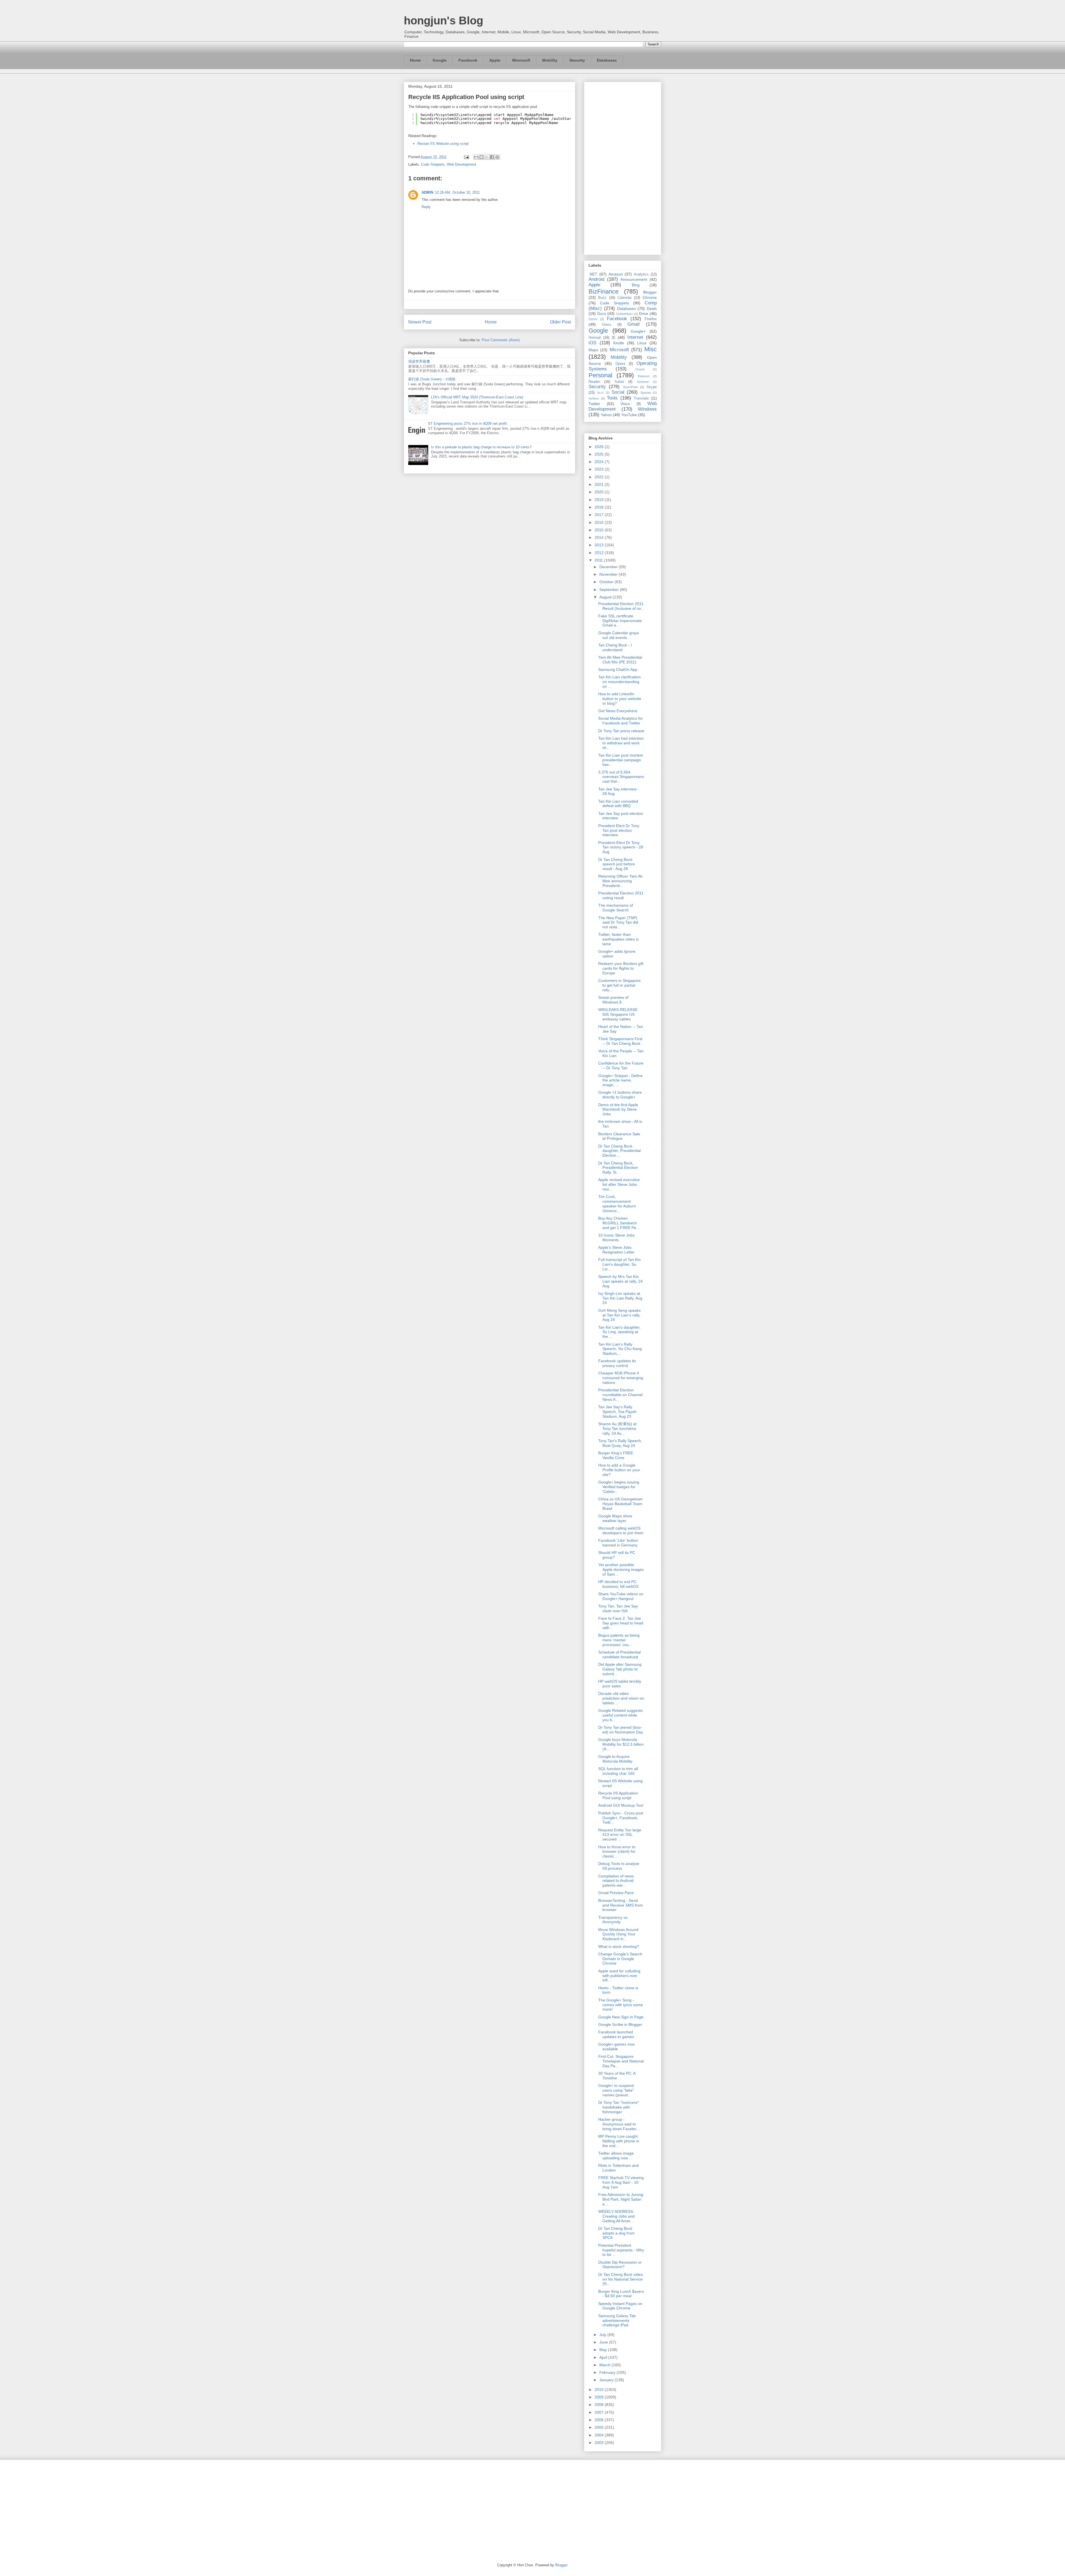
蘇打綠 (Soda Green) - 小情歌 (432, 379)
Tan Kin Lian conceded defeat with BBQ (618, 804)
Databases (607, 60)
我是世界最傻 (419, 361)
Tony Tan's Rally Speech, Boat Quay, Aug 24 (620, 1443)
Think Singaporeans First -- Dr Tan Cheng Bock (620, 1041)
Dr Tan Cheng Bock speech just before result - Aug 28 (617, 864)
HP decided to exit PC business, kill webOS (618, 1584)
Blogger (650, 292)
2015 (600, 530)
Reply (426, 207)
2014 (600, 537)
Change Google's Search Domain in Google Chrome (620, 1959)
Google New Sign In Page (621, 2017)
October (607, 582)
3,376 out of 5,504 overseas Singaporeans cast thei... (621, 777)
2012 (600, 553)
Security (577, 60)
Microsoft (521, 60)
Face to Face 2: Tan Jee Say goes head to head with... (621, 1623)
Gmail (633, 324)
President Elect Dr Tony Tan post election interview (619, 830)
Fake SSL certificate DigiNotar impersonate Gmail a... (620, 621)
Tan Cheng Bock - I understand (615, 647)
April (604, 2357)
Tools (612, 398)
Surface (594, 398)
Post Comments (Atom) (501, 340)
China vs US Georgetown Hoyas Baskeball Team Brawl (620, 1504)
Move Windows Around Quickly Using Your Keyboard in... (618, 1934)
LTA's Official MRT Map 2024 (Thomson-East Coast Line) (477, 397)
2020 (600, 492)
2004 (600, 2435)
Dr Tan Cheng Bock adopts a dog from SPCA (616, 2233)
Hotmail (595, 338)
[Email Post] (466, 157)
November (609, 574)
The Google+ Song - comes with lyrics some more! (621, 2005)
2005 (600, 2427)
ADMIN (427, 192)
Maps (593, 350)
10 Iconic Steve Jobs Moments (616, 1238)
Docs (602, 314)
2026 (600, 447)
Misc (651, 349)
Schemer (643, 382)
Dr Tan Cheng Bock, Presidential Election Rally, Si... (618, 1168)
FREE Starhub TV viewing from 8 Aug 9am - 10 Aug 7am (621, 2182)
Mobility (550, 60)
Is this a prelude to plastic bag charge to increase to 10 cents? (481, 447)
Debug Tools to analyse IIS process (619, 1866)
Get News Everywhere (618, 711)
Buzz (602, 298)
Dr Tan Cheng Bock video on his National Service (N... (621, 2279)
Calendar (624, 298)
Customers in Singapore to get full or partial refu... (619, 985)
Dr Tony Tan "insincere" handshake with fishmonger (619, 2107)
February (608, 2372)
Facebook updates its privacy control (617, 1363)
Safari (619, 382)
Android (596, 279)
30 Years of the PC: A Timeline (617, 2076)
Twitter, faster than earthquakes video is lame (618, 939)
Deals (652, 309)
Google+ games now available (616, 2047)
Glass (607, 325)
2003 (600, 2443)
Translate (641, 398)
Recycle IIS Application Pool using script (618, 1795)
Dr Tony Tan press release (621, 731)
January (607, 2380)
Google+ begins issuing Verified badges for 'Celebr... (619, 1487)
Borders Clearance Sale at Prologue (619, 1136)
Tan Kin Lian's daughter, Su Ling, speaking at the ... (619, 1332)
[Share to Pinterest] (497, 157)
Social (618, 392)
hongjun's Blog (443, 21)
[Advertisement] (623, 167)
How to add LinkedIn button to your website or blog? (620, 699)
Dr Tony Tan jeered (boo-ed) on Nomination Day (621, 1730)
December (609, 567)
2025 (600, 454)
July (603, 2335)
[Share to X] (487, 157)
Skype (652, 387)
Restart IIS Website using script (443, 144)
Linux (642, 343)
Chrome (650, 297)
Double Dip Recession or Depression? (620, 2265)
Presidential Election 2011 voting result (621, 895)
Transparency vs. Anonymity (613, 1920)
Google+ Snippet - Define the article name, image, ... (620, 1080)
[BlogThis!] (481, 157)
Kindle (619, 343)
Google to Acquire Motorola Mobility (615, 1759)
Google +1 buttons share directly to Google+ (620, 1095)
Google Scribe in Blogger (620, 2024)
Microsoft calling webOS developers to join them (621, 1530)
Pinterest (644, 376)
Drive (644, 314)
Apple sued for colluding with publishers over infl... (619, 1976)
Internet (635, 337)
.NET (593, 274)
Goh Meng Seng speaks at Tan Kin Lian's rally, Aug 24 (619, 1315)
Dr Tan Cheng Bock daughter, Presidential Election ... (619, 1151)
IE (614, 337)
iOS (592, 343)
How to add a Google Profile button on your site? (619, 1470)
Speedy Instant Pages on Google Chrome (620, 2306)
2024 (600, 462)
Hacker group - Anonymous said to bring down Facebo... (619, 2124)
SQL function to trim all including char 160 (618, 1771)
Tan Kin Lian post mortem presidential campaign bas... (621, 760)
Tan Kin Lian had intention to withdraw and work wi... (621, 743)
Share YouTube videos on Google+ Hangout (621, 1596)
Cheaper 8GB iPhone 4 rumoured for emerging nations (621, 1378)
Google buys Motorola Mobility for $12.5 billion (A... (621, 1744)
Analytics (641, 274)
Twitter (594, 404)
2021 (600, 484)
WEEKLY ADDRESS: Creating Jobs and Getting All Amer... (616, 2216)
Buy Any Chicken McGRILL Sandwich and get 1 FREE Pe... (619, 1223)
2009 (600, 2397)
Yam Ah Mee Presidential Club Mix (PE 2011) (620, 660)
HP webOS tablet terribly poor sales (620, 1684)
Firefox (651, 319)
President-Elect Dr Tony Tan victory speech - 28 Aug (621, 847)
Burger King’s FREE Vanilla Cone (616, 1455)
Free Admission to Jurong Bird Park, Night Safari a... (621, 2199)
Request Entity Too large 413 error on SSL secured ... (620, 1835)
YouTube (629, 415)
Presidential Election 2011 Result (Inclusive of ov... (621, 606)
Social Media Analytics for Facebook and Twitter (621, 721)
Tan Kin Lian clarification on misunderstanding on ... (619, 682)
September (610, 590)
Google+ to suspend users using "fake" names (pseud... (616, 2090)
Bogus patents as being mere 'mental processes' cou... (619, 1640)
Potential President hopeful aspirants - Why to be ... (621, 2250)
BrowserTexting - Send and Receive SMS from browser (621, 1905)
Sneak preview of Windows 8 (613, 1000)
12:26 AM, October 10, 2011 (457, 192)
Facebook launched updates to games (616, 2034)
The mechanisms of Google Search (616, 908)
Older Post (560, 322)
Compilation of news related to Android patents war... (616, 1881)
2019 (600, 500)
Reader (594, 382)
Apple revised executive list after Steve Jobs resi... (619, 1184)
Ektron (593, 319)
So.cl (600, 393)
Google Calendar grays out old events (619, 635)
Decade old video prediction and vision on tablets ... (621, 1698)
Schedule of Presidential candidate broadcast (619, 1654)
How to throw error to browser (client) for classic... (617, 1852)
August (606, 597)
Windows (647, 409)
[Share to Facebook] (492, 157)
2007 (600, 2412)
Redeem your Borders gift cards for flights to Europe (621, 968)
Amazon (616, 274)
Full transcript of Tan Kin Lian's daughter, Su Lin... (619, 1264)
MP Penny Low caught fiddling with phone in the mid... (619, 2141)
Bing (636, 285)
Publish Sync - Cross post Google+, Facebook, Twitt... (621, 1818)
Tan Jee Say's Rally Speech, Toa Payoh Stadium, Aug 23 (617, 1412)
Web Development (461, 164)
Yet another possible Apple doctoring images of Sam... (621, 1569)
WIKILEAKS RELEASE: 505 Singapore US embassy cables (618, 1014)
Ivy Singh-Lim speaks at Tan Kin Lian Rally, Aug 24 (620, 1298)
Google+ (638, 331)
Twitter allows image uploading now (616, 2156)
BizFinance (603, 291)
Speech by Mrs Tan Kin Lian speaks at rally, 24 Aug (620, 1281)
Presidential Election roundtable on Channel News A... (620, 1395)
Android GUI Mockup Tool (621, 1805)
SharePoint (630, 387)
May (604, 2350)
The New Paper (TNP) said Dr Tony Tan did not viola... (618, 922)
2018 (600, 507)
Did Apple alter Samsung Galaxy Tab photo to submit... (620, 1669)
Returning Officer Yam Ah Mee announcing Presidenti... (620, 881)
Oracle (640, 369)
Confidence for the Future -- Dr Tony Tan (621, 1065)
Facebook (468, 60)
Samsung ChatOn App (618, 669)
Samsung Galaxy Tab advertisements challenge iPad (617, 2320)
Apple (495, 60)
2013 (600, 545)
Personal (600, 375)
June (604, 2342)
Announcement (634, 279)
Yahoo (606, 415)
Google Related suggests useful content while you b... (620, 1715)
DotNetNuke (625, 314)
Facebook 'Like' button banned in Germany (618, 1543)
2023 (600, 469)
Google (440, 60)
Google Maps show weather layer (615, 1518)
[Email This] (476, 157)
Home (415, 60)
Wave (625, 404)
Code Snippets (433, 164)
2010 (600, 2390)
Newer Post (420, 322)
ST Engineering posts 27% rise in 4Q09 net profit (467, 424)
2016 (600, 522)
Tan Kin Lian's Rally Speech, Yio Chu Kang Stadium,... (620, 1349)
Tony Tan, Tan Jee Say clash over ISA (618, 1608)
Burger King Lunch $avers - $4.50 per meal (621, 2294)
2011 (599, 560)
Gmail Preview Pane (616, 1893)
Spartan (646, 393)
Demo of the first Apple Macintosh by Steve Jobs (618, 1109)
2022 (600, 477)
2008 (600, 2405)
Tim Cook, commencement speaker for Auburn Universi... (617, 1204)
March (605, 2365)
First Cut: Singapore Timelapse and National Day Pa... (621, 2061)
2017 (600, 515)
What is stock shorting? (619, 1946)
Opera (620, 364)
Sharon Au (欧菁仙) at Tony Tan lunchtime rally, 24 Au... (617, 1429)
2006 (600, 2420)
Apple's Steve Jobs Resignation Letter (616, 1250)
